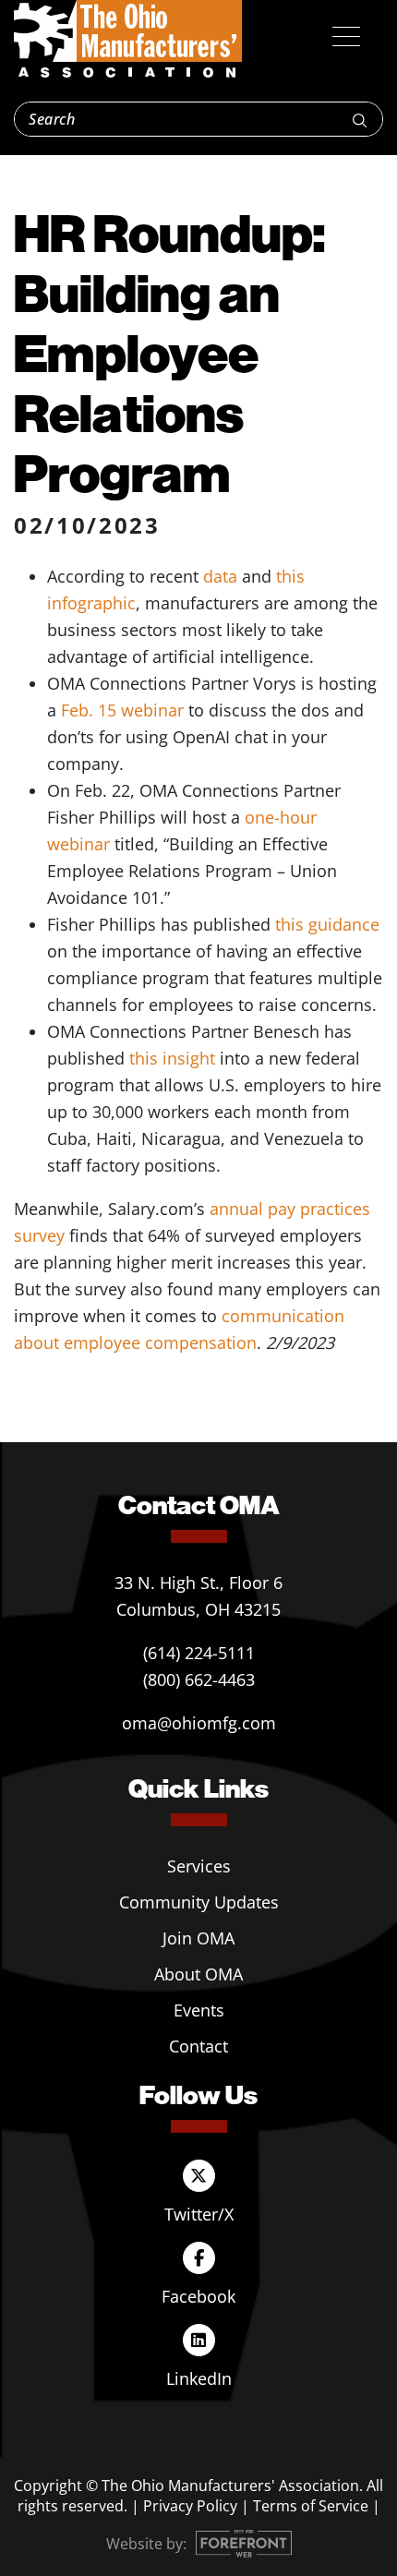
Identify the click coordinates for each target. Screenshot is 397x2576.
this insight (172, 1058)
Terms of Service (311, 2506)
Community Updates (199, 1902)
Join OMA (198, 1938)
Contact (198, 2046)
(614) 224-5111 (199, 1653)
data (220, 576)
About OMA (198, 1974)
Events (199, 2010)
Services (199, 1866)
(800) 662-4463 (199, 1679)
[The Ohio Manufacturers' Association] (128, 40)
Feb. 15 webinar (122, 710)
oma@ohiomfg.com (199, 1723)
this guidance (327, 924)
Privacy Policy (190, 2506)
